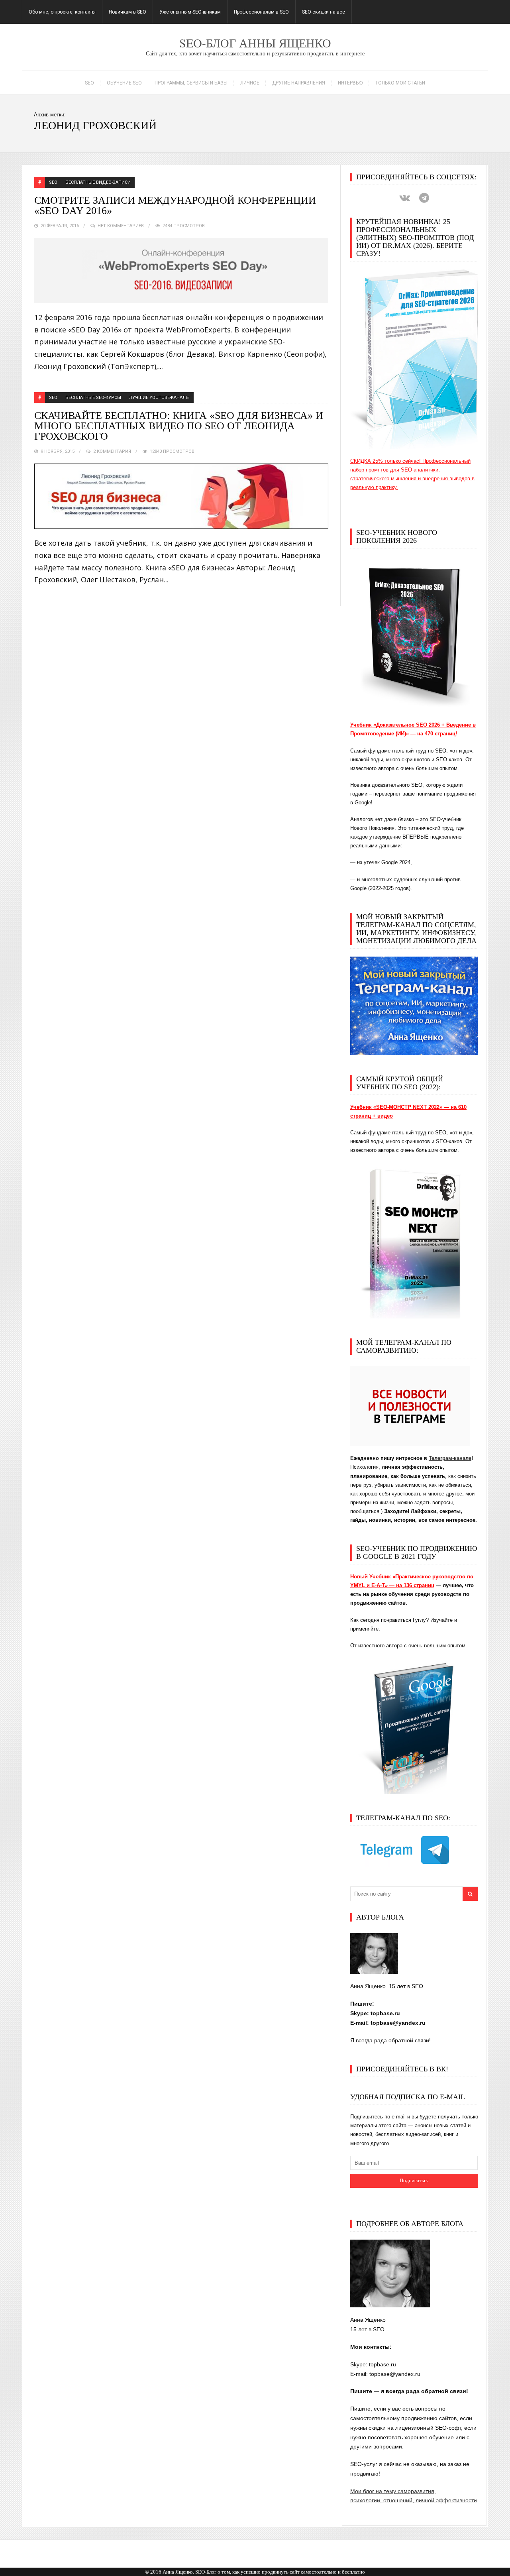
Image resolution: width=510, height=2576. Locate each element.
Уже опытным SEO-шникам (190, 12)
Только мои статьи (400, 83)
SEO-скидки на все (324, 12)
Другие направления (299, 83)
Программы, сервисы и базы (191, 83)
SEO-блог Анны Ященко (255, 43)
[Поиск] (470, 1894)
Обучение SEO (124, 83)
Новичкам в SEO (127, 12)
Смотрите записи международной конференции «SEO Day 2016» (175, 206)
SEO (89, 83)
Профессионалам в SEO (261, 12)
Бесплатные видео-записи (98, 182)
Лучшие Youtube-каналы (159, 398)
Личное (250, 83)
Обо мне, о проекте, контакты (62, 12)
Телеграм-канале (450, 1458)
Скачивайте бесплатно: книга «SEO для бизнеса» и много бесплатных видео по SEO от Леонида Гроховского (179, 426)
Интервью (350, 83)
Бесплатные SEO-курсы (93, 398)
